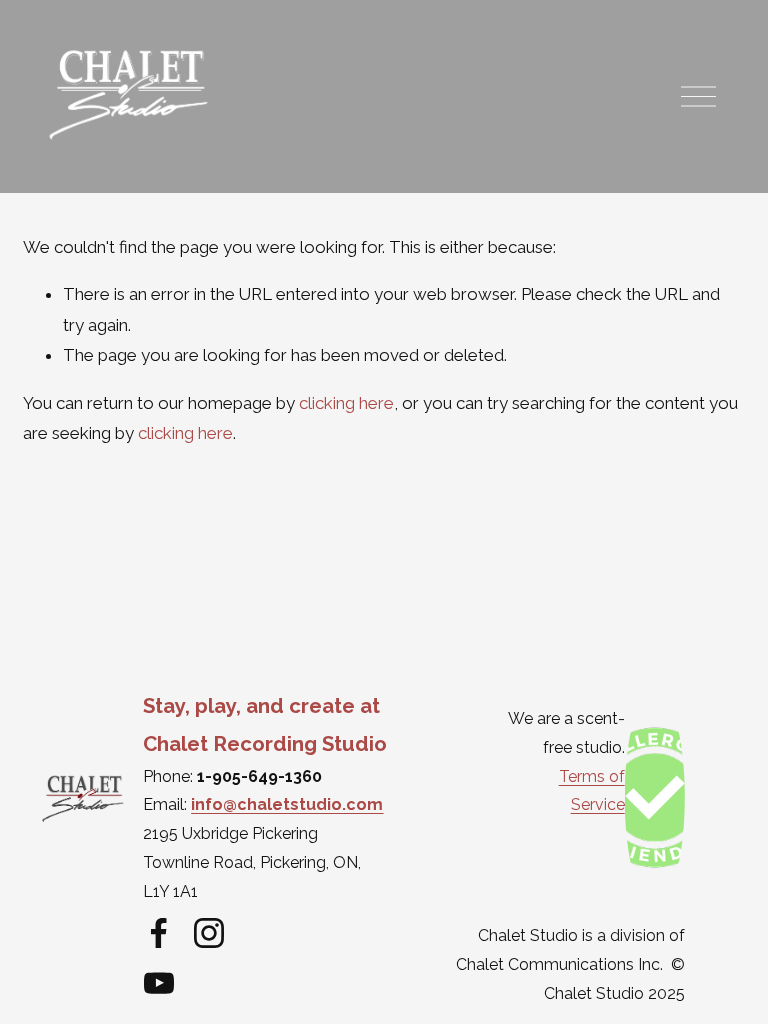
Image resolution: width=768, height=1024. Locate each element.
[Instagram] (209, 933)
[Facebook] (159, 933)
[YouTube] (159, 983)
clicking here (346, 403)
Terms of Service (591, 791)
